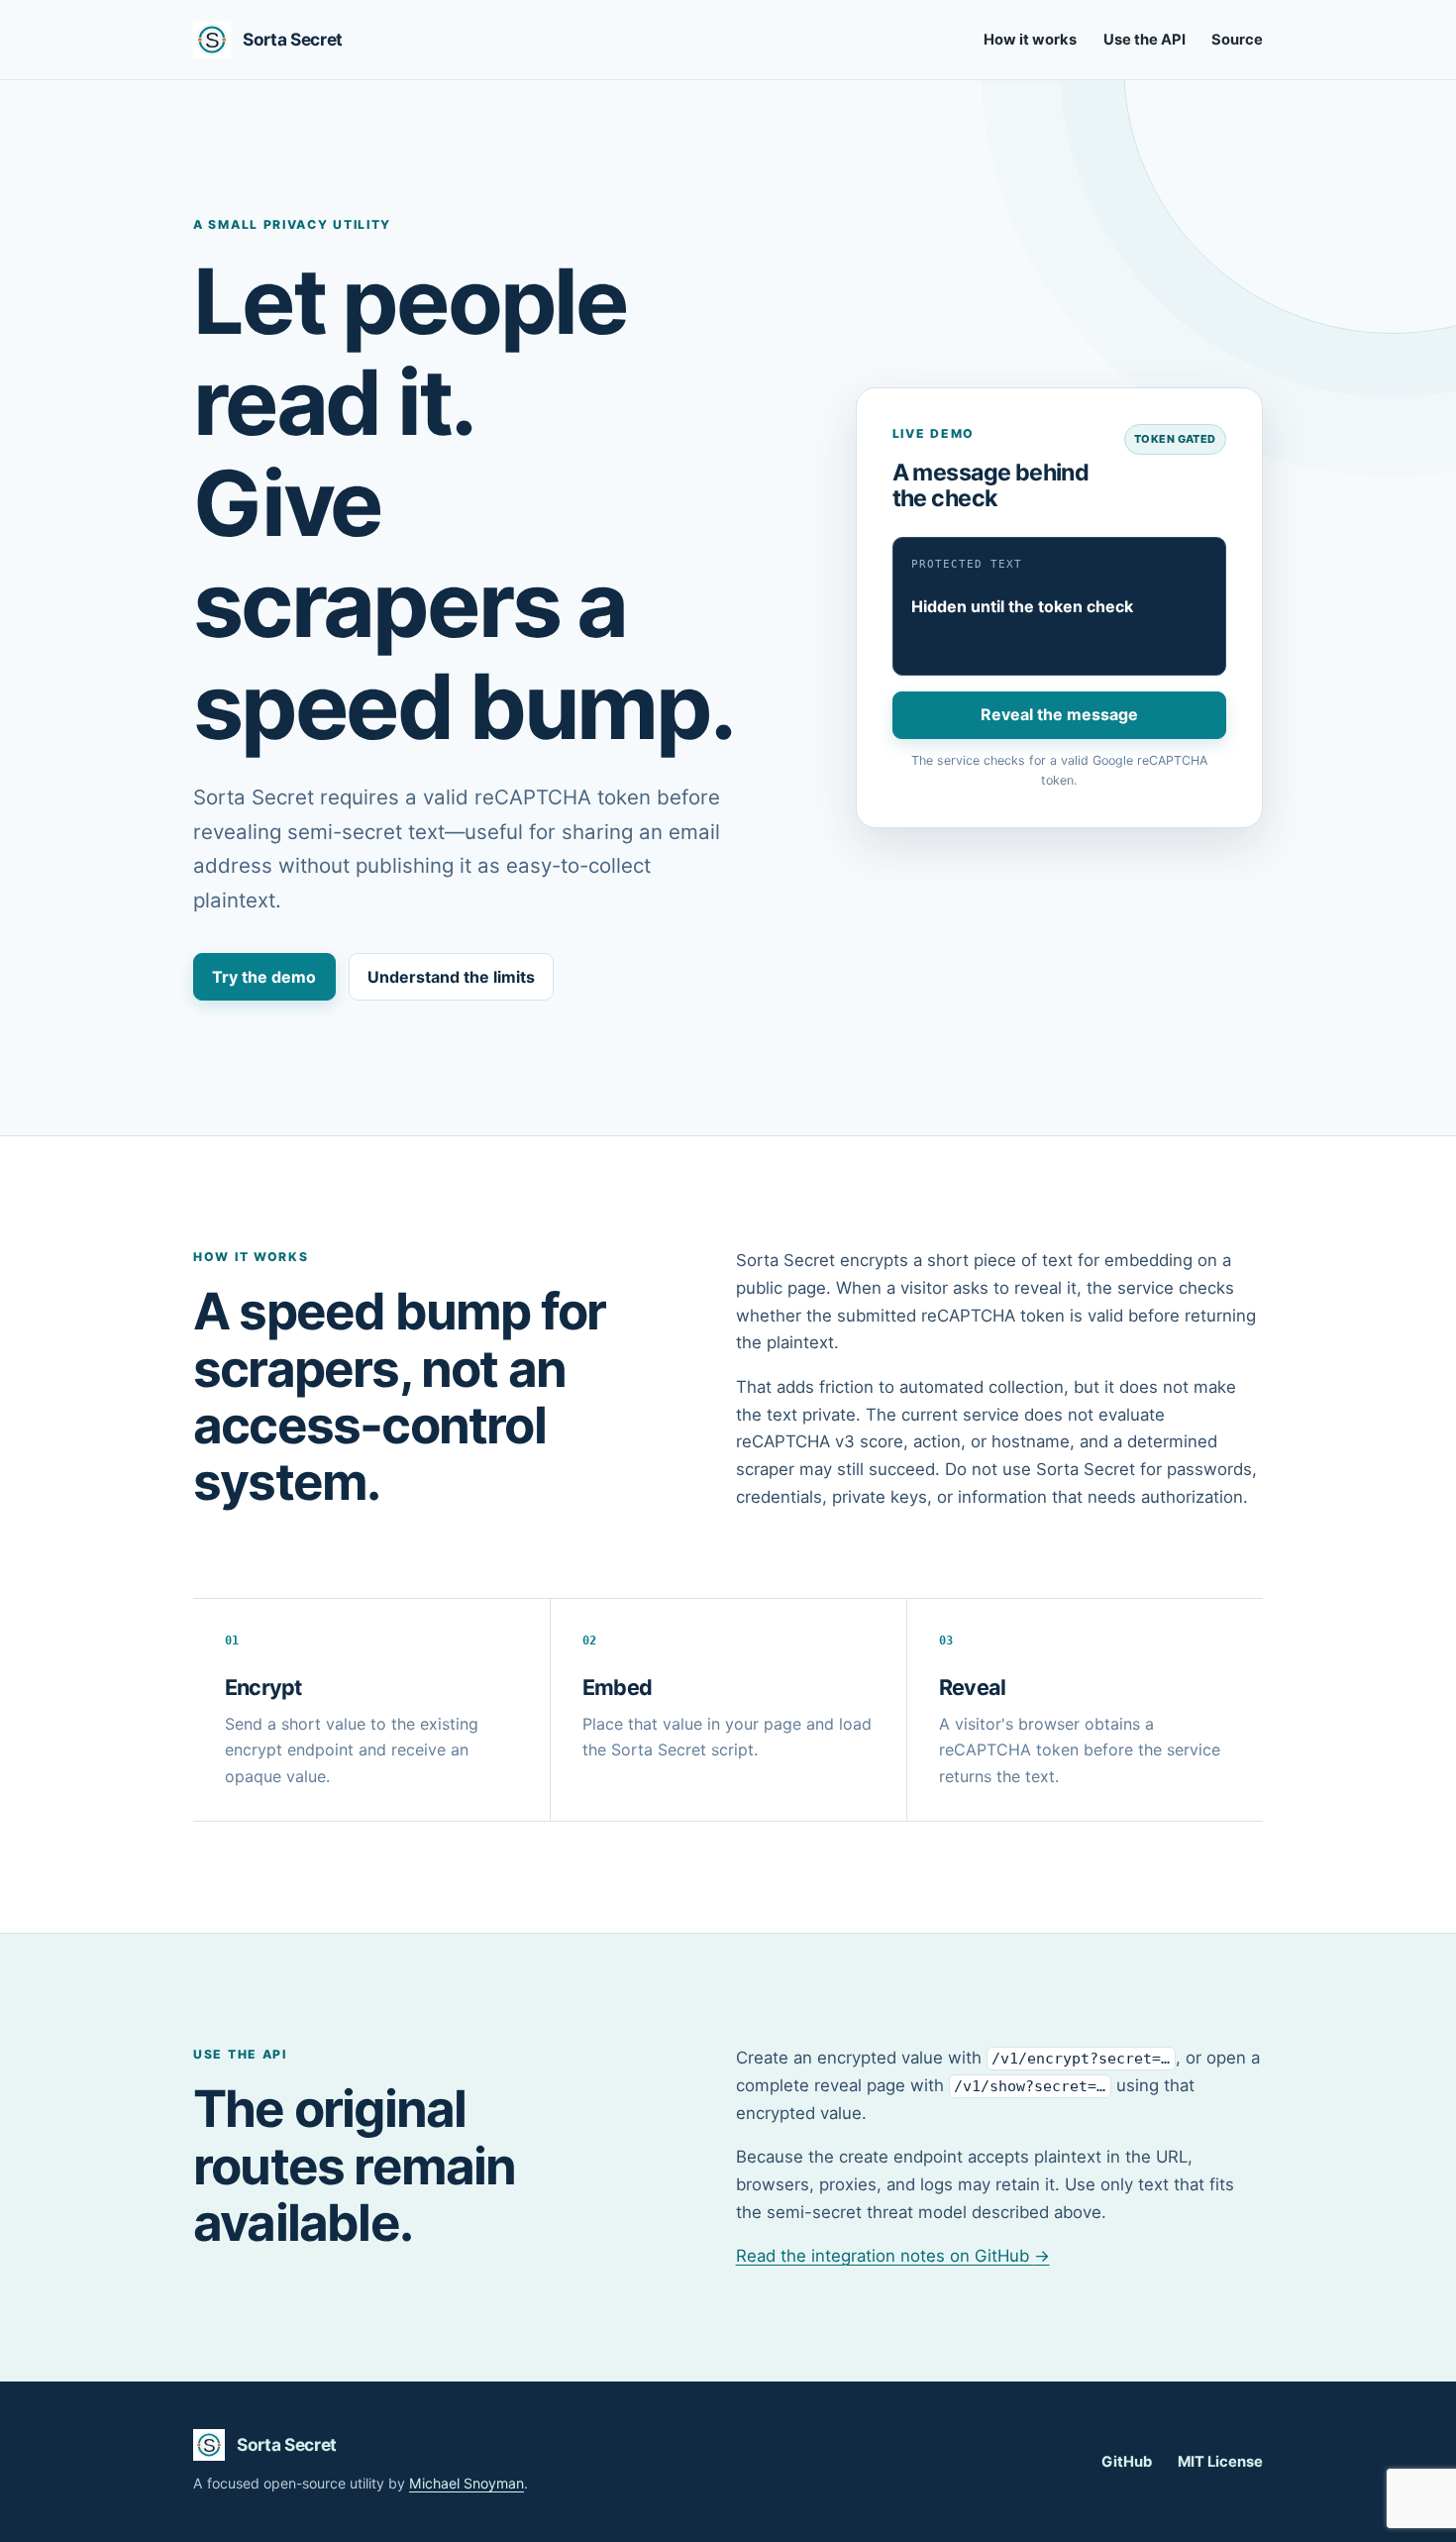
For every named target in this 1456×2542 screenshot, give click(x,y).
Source (1237, 40)
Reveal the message (1059, 714)
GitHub (1127, 2462)
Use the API (1144, 40)
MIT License (1220, 2462)
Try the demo (264, 977)
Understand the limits (451, 977)
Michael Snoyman (467, 2483)
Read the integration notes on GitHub (893, 2256)
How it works (1030, 40)
